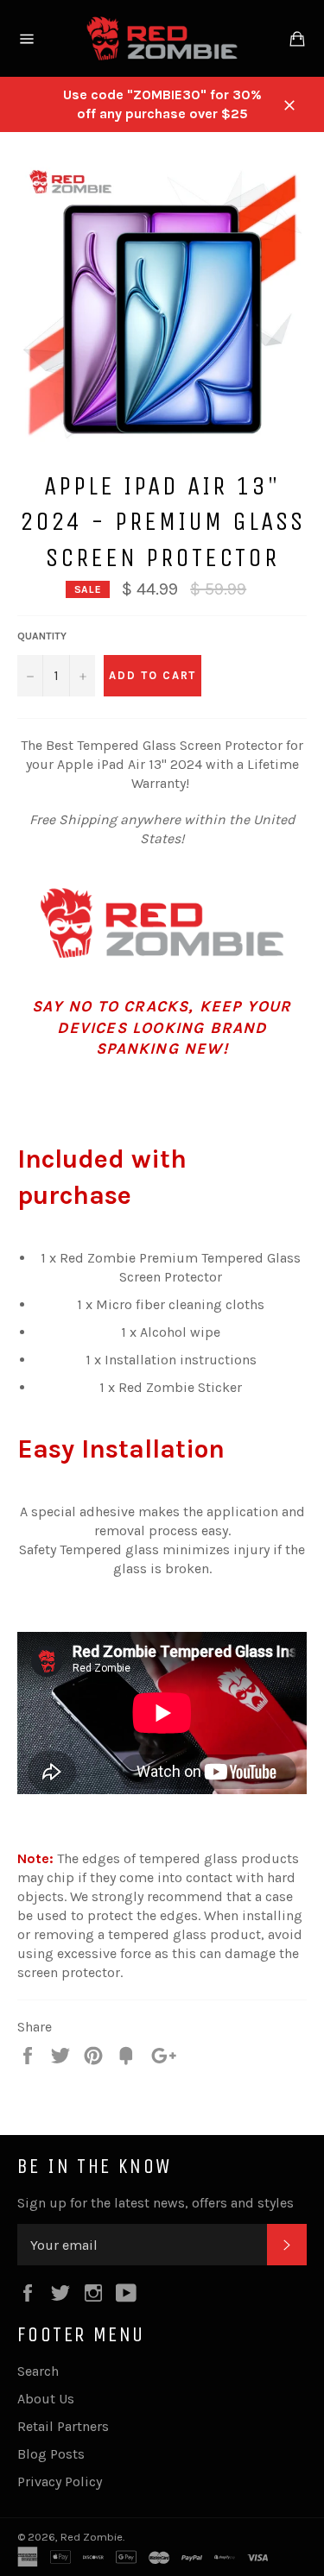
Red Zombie (92, 2537)
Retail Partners (63, 2426)
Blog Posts (51, 2454)
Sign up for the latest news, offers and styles (156, 2203)
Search (38, 2371)
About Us (46, 2399)
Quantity (42, 636)
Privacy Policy (60, 2482)
